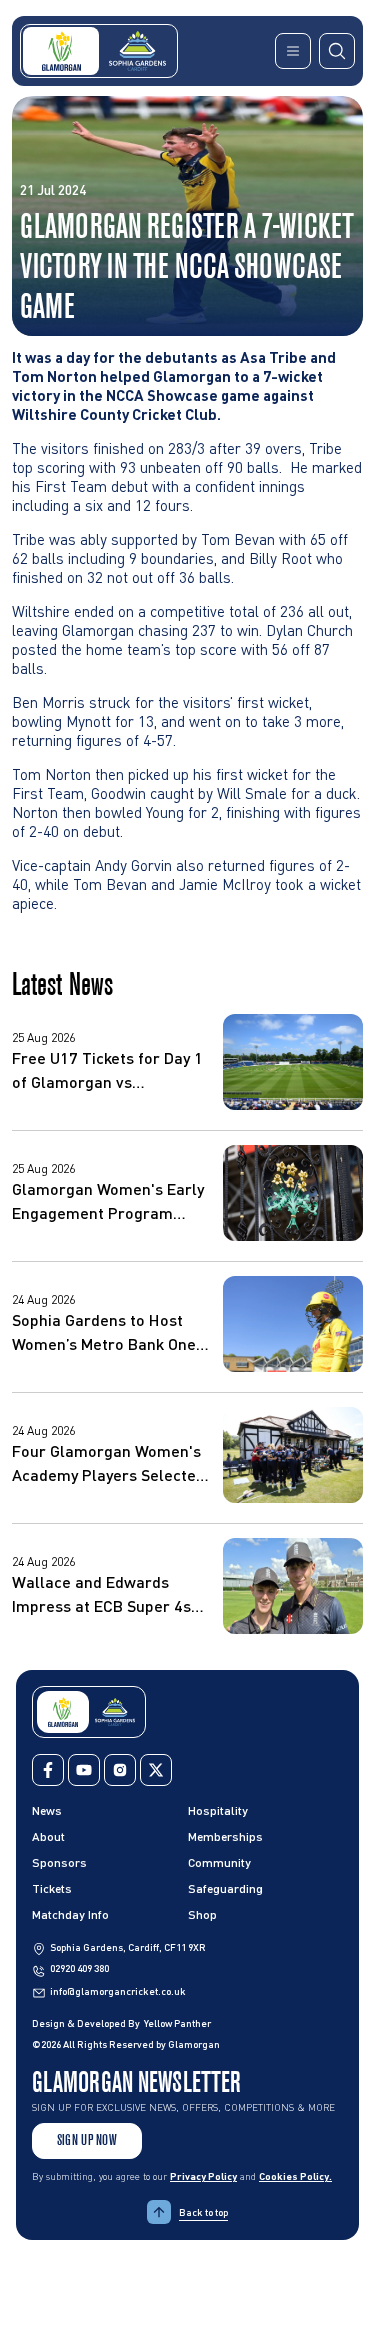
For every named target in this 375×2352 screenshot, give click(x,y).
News (47, 1810)
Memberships (225, 1836)
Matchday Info (70, 1914)
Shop (202, 1914)
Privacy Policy (203, 2176)
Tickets (52, 1888)
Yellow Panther (177, 2023)
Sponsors (59, 1862)
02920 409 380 (79, 1968)
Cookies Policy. (295, 2176)
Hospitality (218, 1810)
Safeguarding (225, 1888)
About (48, 1836)
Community (219, 1862)
